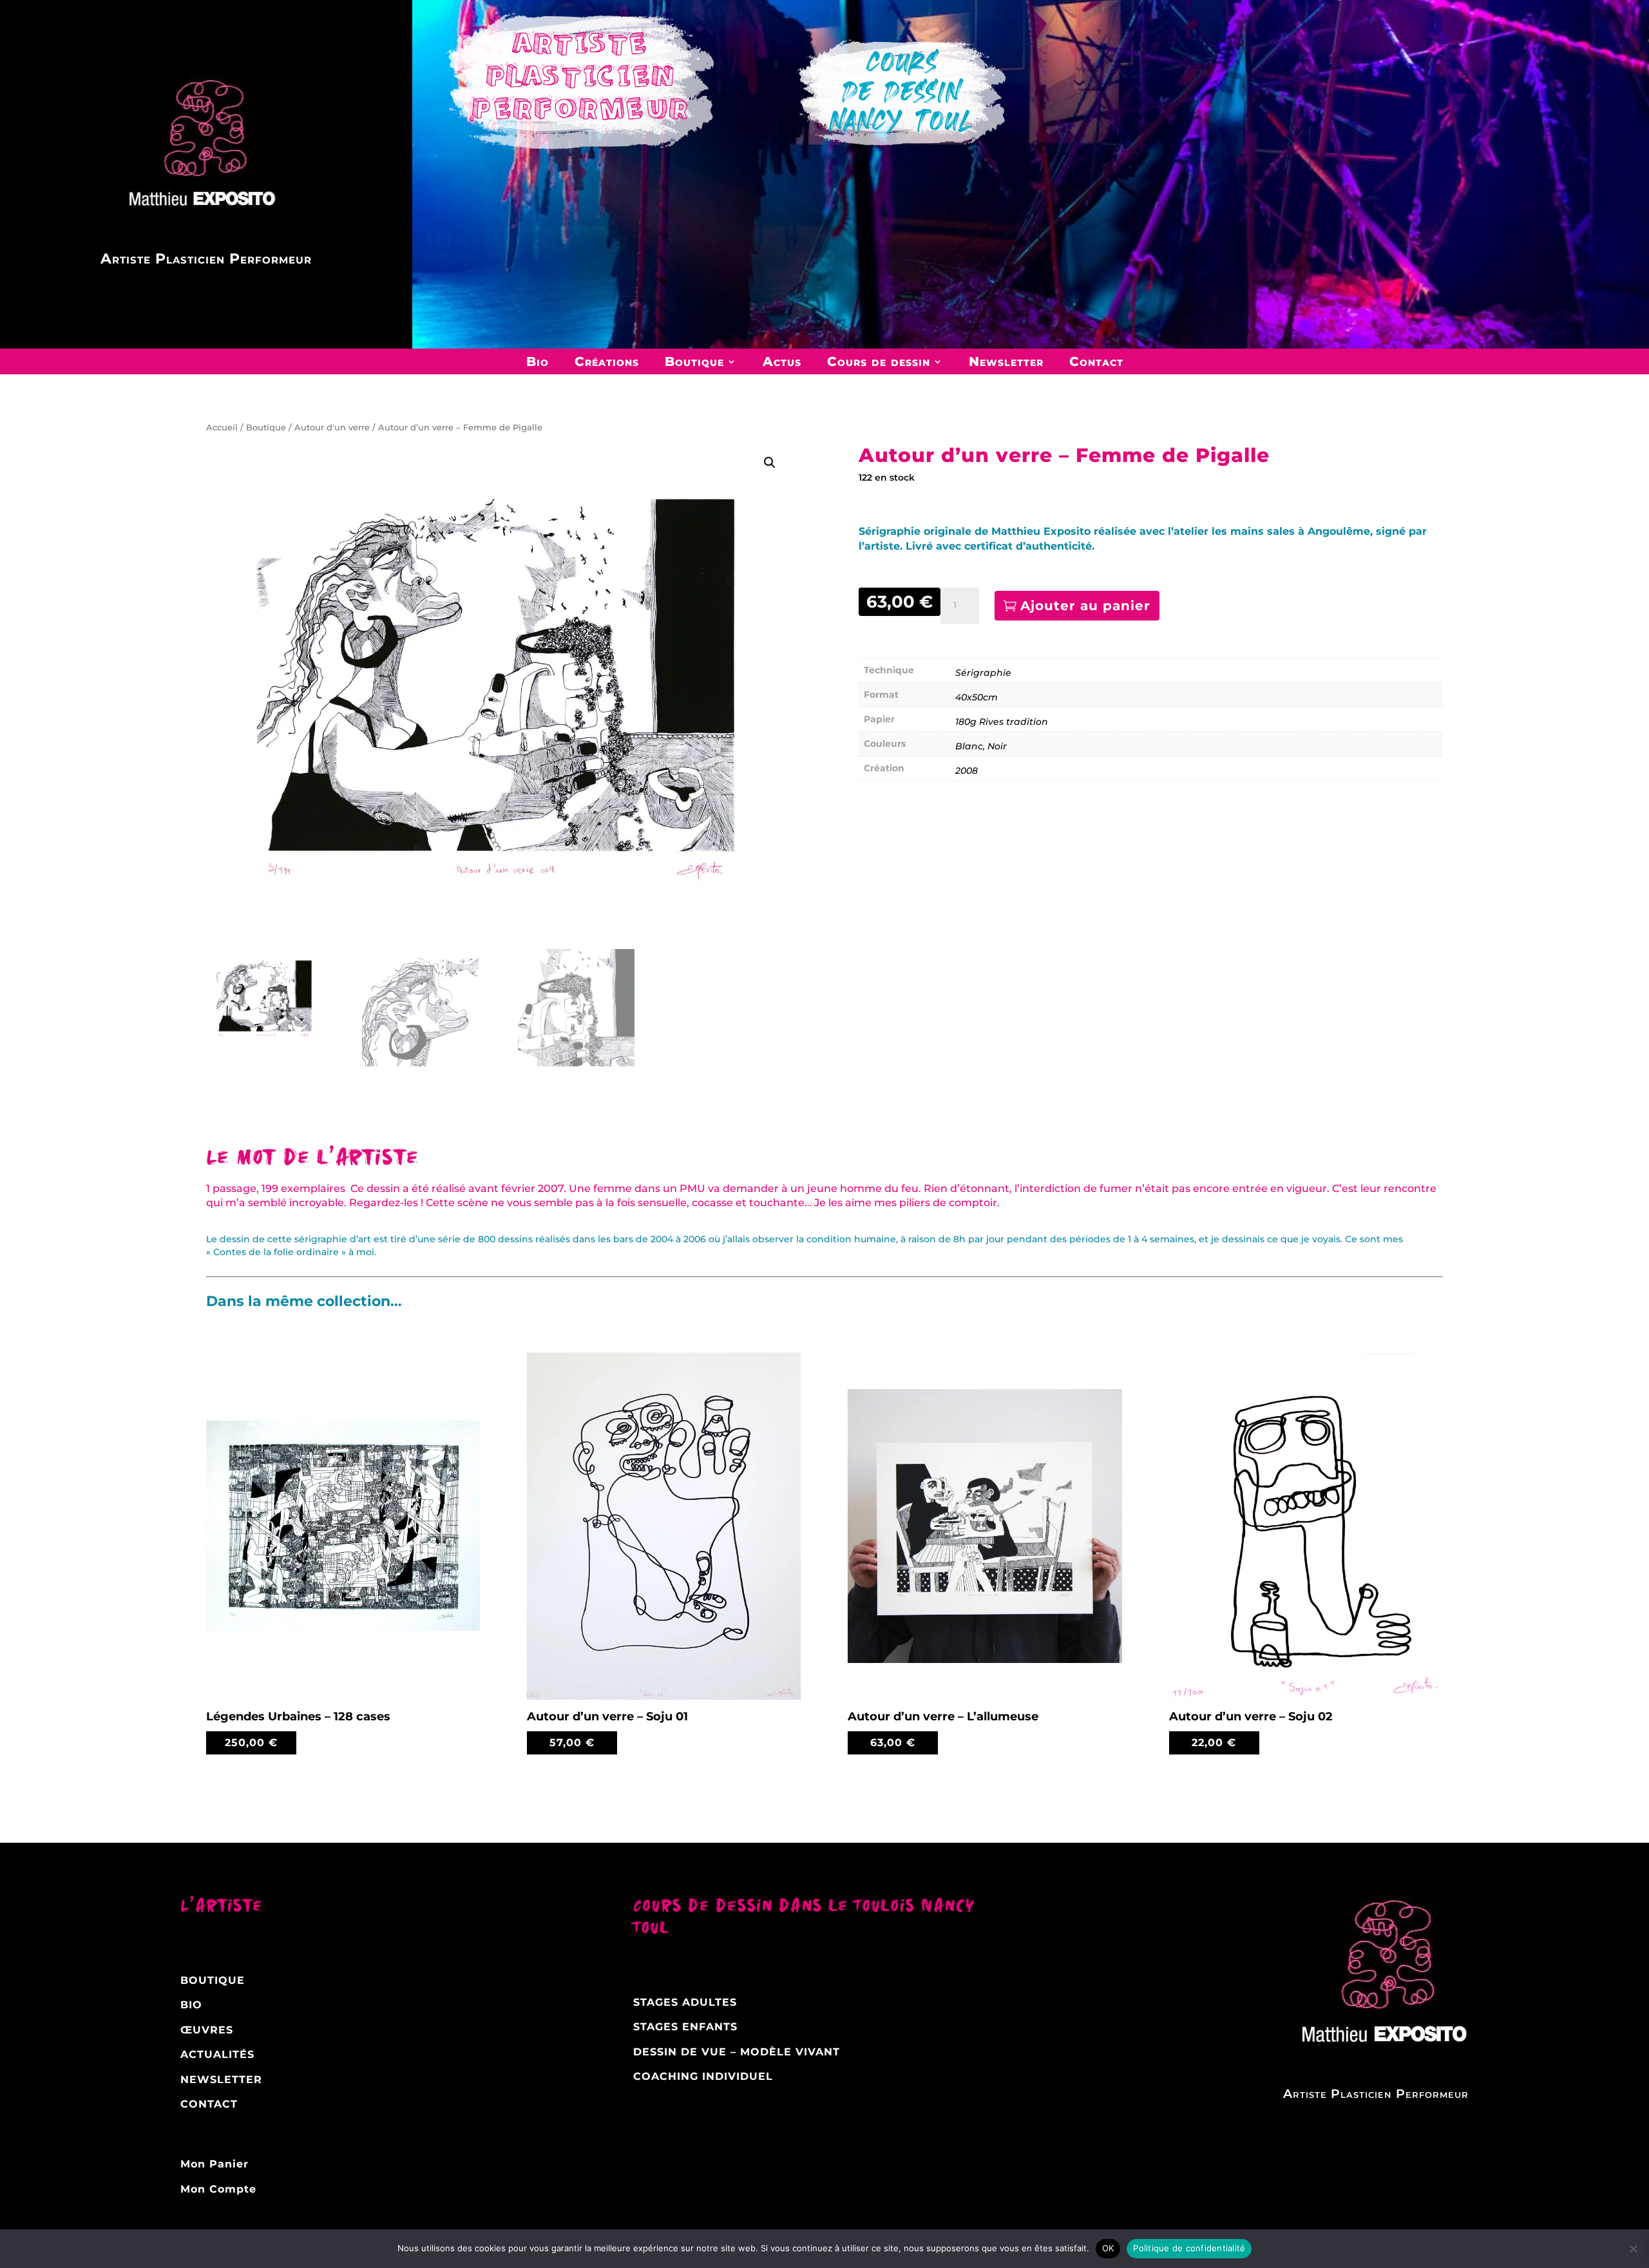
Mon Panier (214, 2164)
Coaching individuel (703, 2076)
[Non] (1633, 2249)
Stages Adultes (685, 2002)
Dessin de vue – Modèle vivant (737, 2052)
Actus (782, 361)
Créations (607, 361)
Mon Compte (218, 2189)
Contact (1096, 361)
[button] (770, 463)
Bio (538, 361)
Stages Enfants (685, 2027)
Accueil (222, 428)
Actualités (217, 2054)
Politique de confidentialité (1189, 2248)
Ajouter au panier (1085, 606)
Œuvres (207, 2030)
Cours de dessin (879, 361)
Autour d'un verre (332, 428)
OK (1108, 2248)
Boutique (694, 361)
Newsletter (1006, 361)
